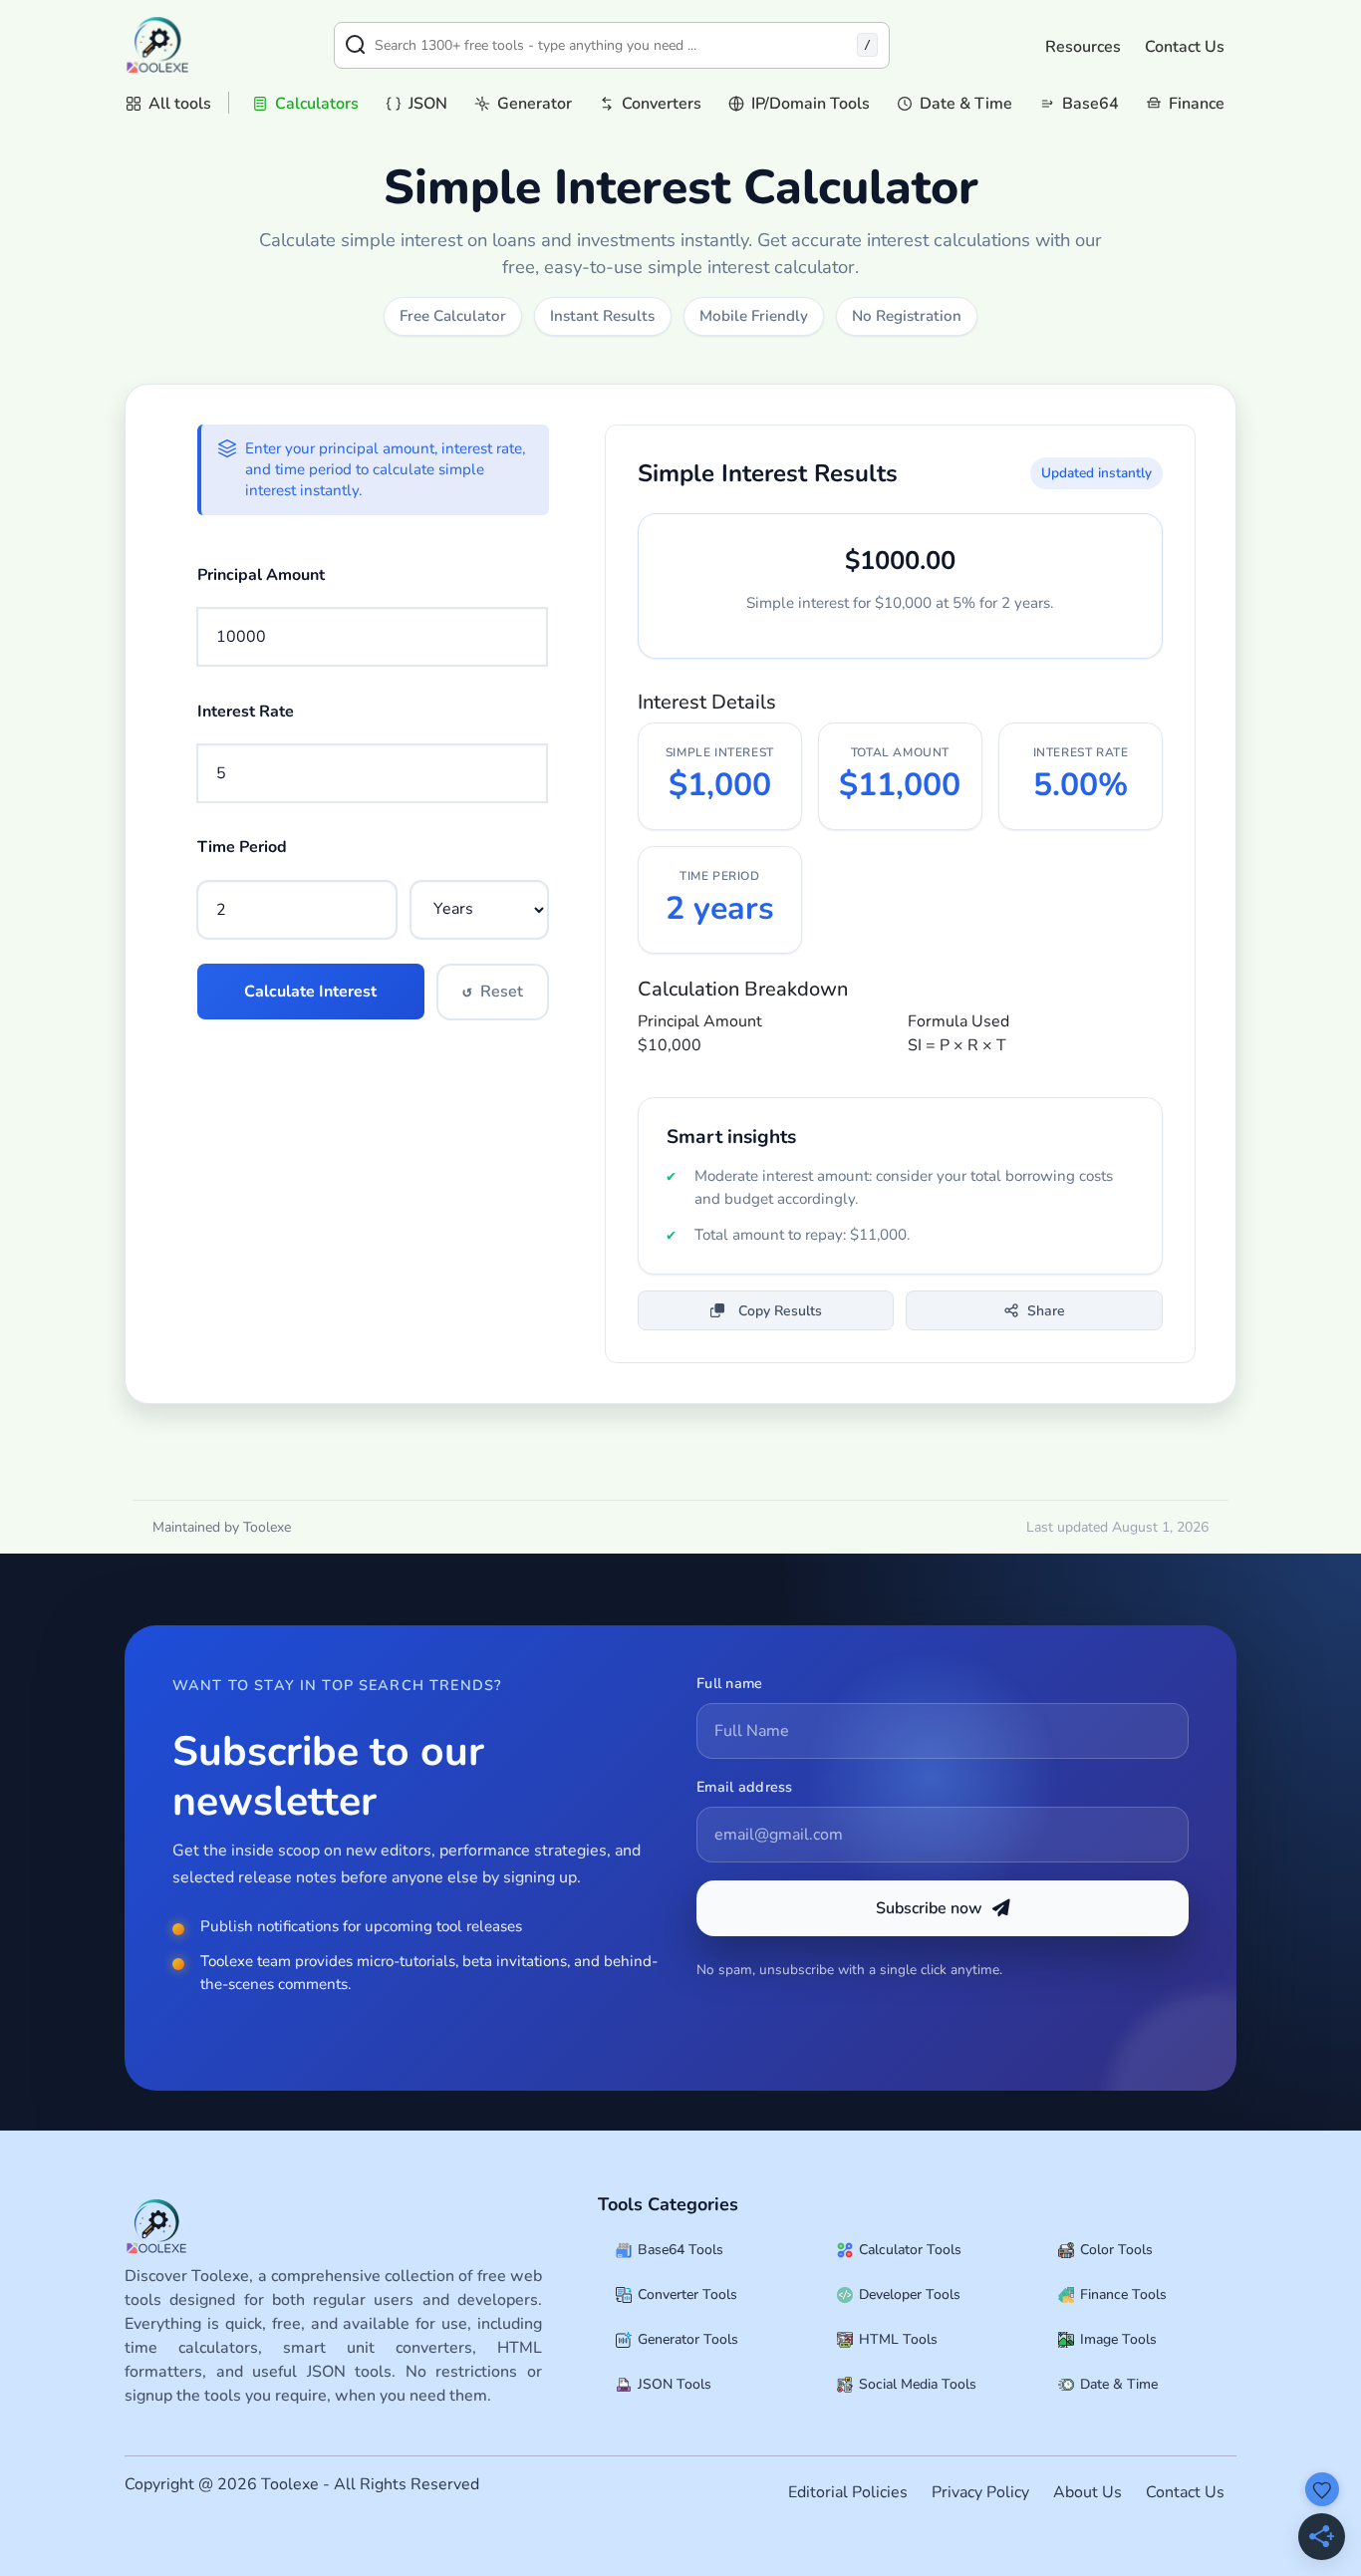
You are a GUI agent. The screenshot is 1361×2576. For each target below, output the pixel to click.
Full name (730, 1683)
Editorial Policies (848, 2492)
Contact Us (1185, 47)
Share (1046, 1311)
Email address (745, 1787)
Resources (1083, 47)
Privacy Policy (980, 2492)
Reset (493, 992)
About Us (1088, 2492)
